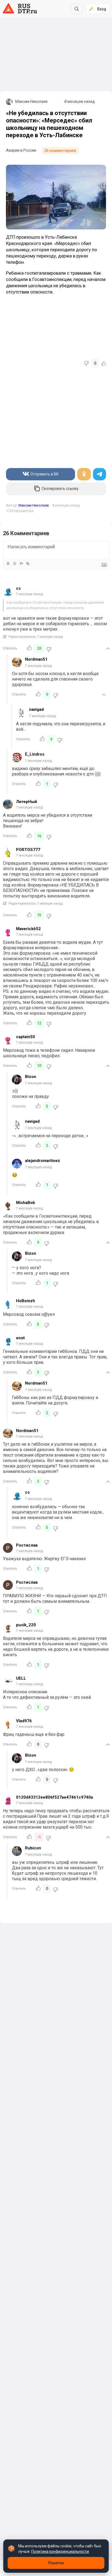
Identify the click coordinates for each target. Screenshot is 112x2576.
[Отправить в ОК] (84, 474)
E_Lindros (35, 754)
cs (18, 588)
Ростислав (27, 1545)
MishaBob (26, 1203)
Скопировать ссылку (60, 489)
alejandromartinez (43, 1161)
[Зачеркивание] (14, 564)
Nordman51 (36, 659)
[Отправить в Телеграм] (99, 474)
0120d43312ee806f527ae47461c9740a (55, 1797)
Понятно (56, 2563)
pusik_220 (26, 1625)
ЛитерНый (27, 802)
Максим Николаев (31, 101)
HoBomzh (26, 1301)
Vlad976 (24, 1721)
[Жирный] (8, 564)
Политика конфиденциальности (60, 2551)
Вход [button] (102, 9)
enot (20, 1338)
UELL (21, 1678)
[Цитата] (21, 564)
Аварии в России (21, 150)
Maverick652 (28, 929)
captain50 (26, 1037)
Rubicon (33, 1848)
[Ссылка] (27, 564)
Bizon (31, 1077)
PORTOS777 (28, 850)
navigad (36, 709)
